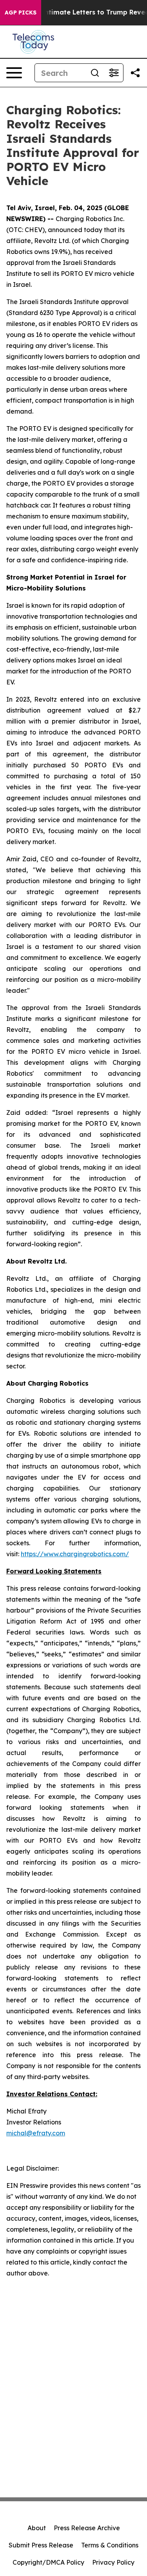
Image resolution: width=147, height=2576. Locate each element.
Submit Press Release (41, 2545)
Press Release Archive (87, 2528)
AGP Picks (21, 13)
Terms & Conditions (110, 2545)
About (37, 2528)
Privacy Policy (113, 2562)
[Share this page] (135, 73)
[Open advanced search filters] (114, 73)
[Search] (95, 73)
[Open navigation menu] (14, 73)
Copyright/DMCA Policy (48, 2562)
